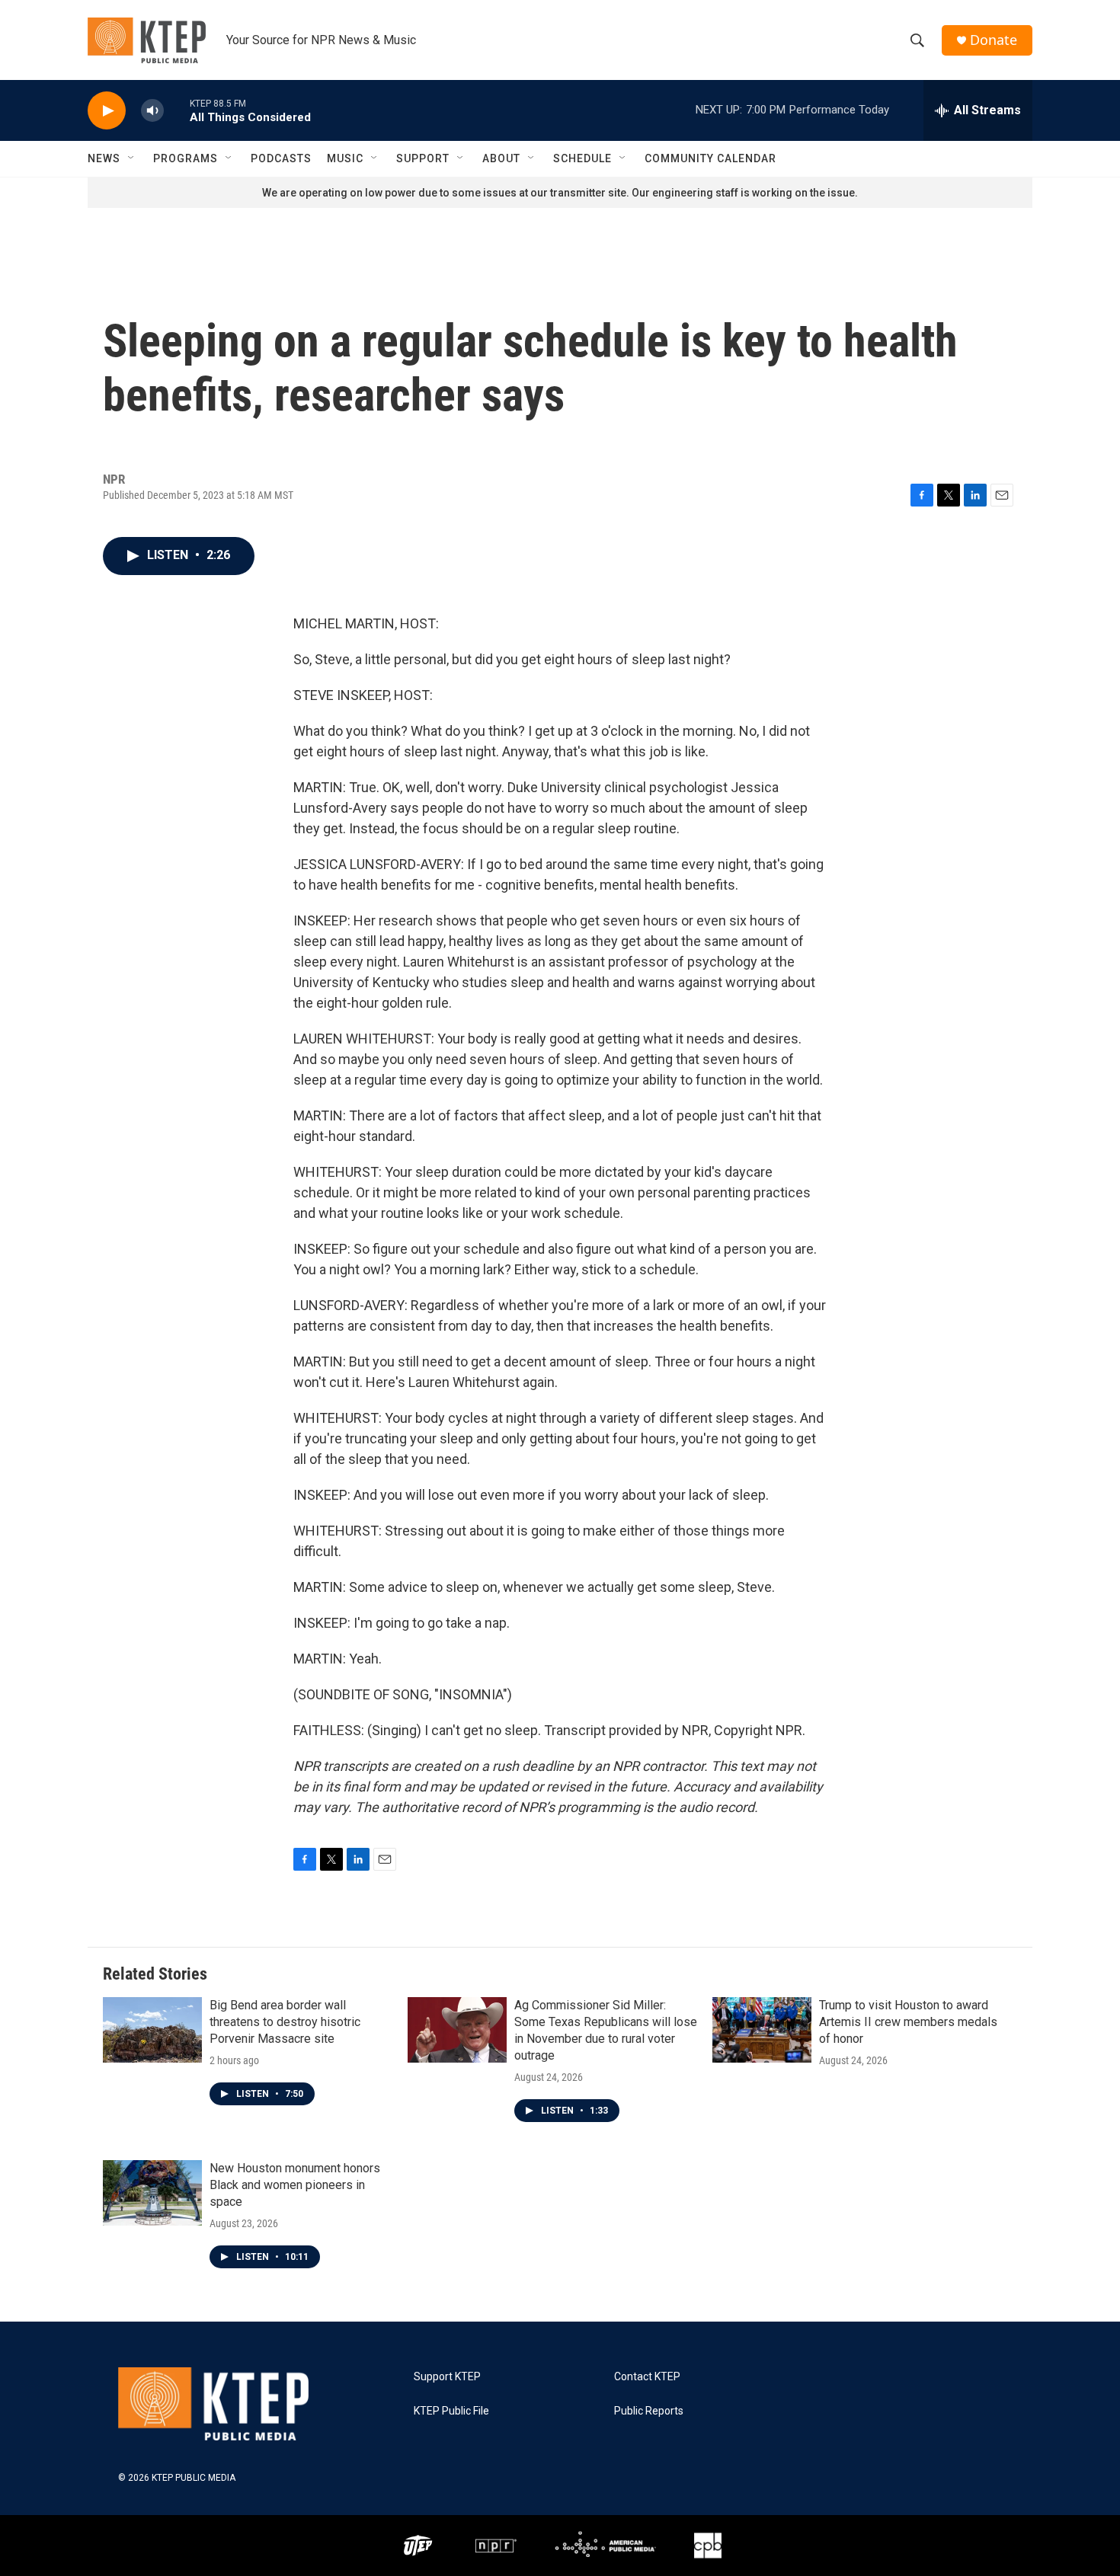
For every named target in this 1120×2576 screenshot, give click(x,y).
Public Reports (649, 2411)
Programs (186, 158)
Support (423, 158)
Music (345, 158)
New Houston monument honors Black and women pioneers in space (295, 2185)
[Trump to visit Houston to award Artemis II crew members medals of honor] (762, 2030)
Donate (994, 40)
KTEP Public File (451, 2411)
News (104, 158)
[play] (107, 111)
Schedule (582, 158)
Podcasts (281, 158)
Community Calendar (710, 158)
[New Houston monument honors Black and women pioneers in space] (152, 2193)
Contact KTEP (647, 2377)
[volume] (152, 111)
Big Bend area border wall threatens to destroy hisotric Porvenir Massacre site (285, 2022)
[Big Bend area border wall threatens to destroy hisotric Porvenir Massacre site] (152, 2030)
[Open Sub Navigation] (132, 158)
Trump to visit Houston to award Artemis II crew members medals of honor (908, 2022)
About (501, 158)
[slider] (177, 110)
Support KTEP (447, 2377)
